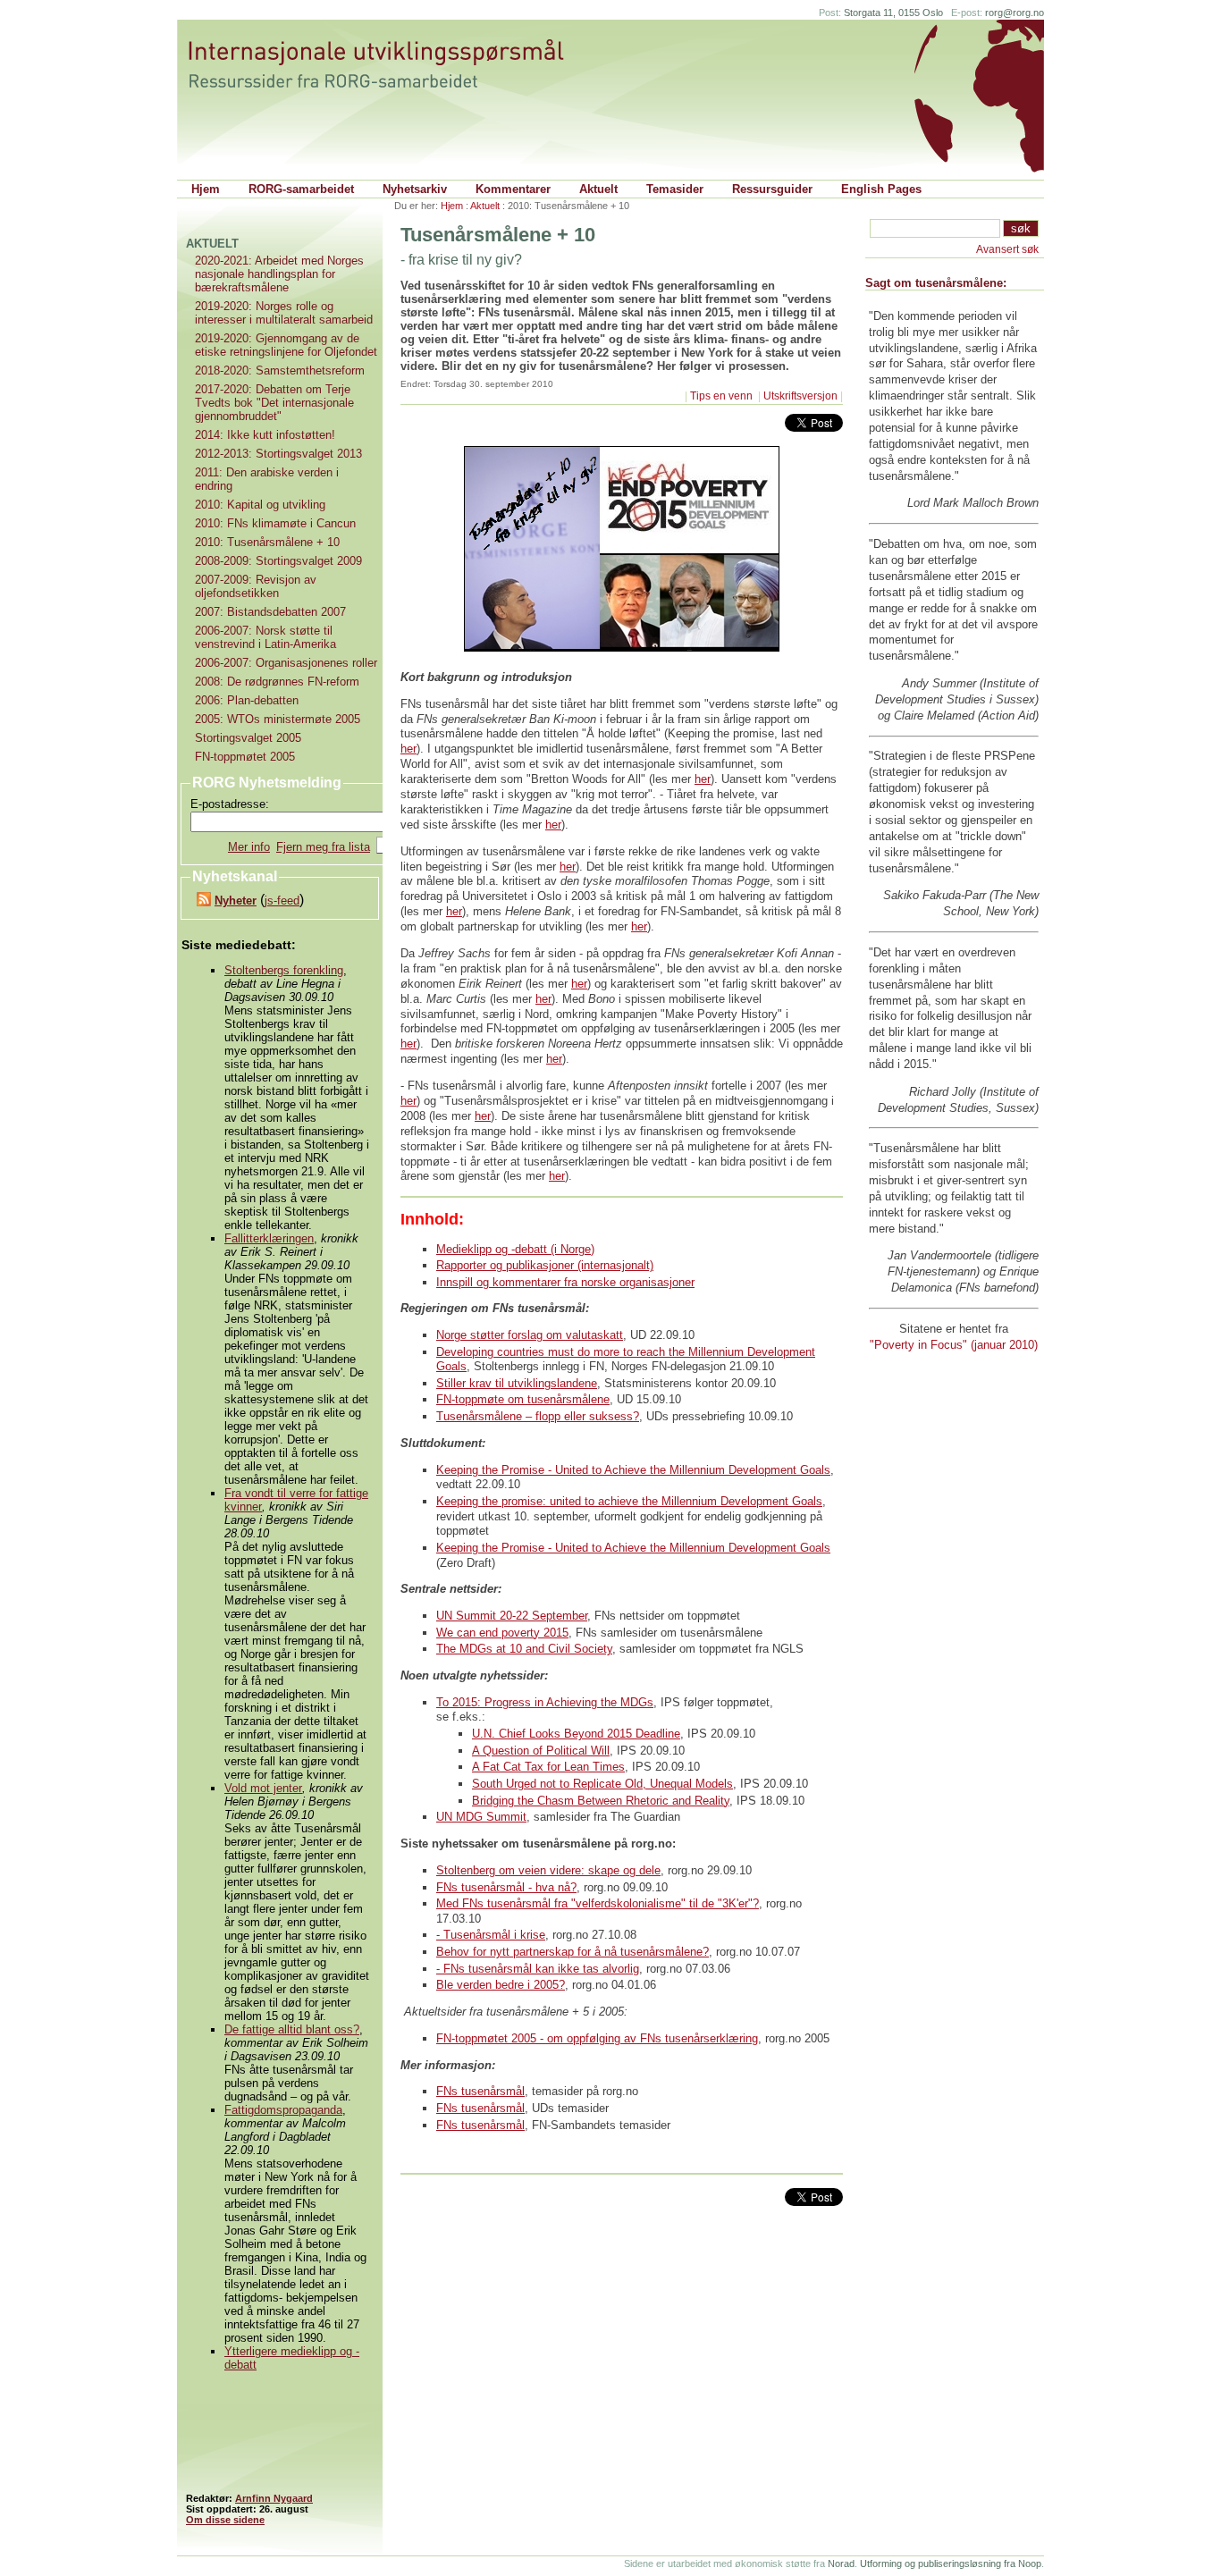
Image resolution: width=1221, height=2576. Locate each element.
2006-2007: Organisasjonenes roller (286, 663)
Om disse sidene (225, 2520)
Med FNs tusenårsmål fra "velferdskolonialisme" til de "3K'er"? (598, 1903)
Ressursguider (772, 189)
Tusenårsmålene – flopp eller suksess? (538, 1416)
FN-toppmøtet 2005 (245, 757)
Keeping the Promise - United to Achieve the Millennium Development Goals (633, 1470)
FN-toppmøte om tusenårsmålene (523, 1399)
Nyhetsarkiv (415, 189)
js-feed (282, 901)
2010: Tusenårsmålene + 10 (267, 542)
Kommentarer (513, 189)
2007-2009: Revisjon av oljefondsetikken (256, 586)
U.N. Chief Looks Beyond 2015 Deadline (576, 1734)
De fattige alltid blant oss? (292, 2029)
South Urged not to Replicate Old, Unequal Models (602, 1784)
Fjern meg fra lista (323, 847)
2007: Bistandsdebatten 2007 (270, 612)
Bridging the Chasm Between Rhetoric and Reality (601, 1801)
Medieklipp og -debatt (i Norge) (515, 1249)
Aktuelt (598, 189)
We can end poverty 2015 (502, 1633)
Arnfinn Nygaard (274, 2498)
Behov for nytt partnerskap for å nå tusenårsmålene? (573, 1952)
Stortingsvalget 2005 (248, 738)
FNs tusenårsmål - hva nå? (506, 1887)
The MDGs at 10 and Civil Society (524, 1649)
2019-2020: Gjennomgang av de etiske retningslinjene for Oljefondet (286, 345)
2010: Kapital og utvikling (260, 505)
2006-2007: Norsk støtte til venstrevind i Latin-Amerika (265, 637)
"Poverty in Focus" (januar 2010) (954, 1345)
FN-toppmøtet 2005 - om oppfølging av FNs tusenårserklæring (597, 2038)
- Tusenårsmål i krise (491, 1935)
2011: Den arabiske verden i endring (267, 479)
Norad (841, 2563)
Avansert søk (1007, 249)
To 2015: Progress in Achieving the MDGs (545, 1702)
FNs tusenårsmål (480, 2091)
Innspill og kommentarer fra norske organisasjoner (565, 1282)
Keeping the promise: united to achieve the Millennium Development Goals (629, 1501)
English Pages (881, 189)
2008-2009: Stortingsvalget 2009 (278, 561)
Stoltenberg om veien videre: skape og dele (548, 1870)
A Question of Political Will (541, 1751)
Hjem (206, 189)
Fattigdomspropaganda (283, 2110)
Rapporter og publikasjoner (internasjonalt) (545, 1265)
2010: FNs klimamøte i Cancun (275, 523)
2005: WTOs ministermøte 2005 (278, 719)
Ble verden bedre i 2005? (501, 1985)
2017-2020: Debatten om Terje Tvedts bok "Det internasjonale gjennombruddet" (274, 403)
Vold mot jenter (263, 1788)
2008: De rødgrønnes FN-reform (277, 682)
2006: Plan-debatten (247, 700)
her (408, 749)
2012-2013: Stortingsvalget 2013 (278, 454)
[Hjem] (394, 64)
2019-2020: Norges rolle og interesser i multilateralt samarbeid (284, 313)
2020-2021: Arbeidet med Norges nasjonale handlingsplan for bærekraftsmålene (279, 274)
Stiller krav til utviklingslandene (517, 1383)
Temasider (675, 189)
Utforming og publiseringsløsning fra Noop (951, 2563)
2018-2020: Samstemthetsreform (280, 370)
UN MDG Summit (481, 1817)
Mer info (249, 847)
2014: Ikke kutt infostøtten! (265, 435)
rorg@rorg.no (1015, 13)
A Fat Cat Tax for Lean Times (548, 1767)
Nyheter (236, 901)
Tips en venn (723, 396)
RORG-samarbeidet (301, 189)
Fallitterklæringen (269, 1238)
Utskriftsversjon (800, 396)
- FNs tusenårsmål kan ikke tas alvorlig (538, 1969)
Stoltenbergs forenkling (284, 970)
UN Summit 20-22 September (512, 1616)
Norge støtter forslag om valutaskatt (530, 1335)
